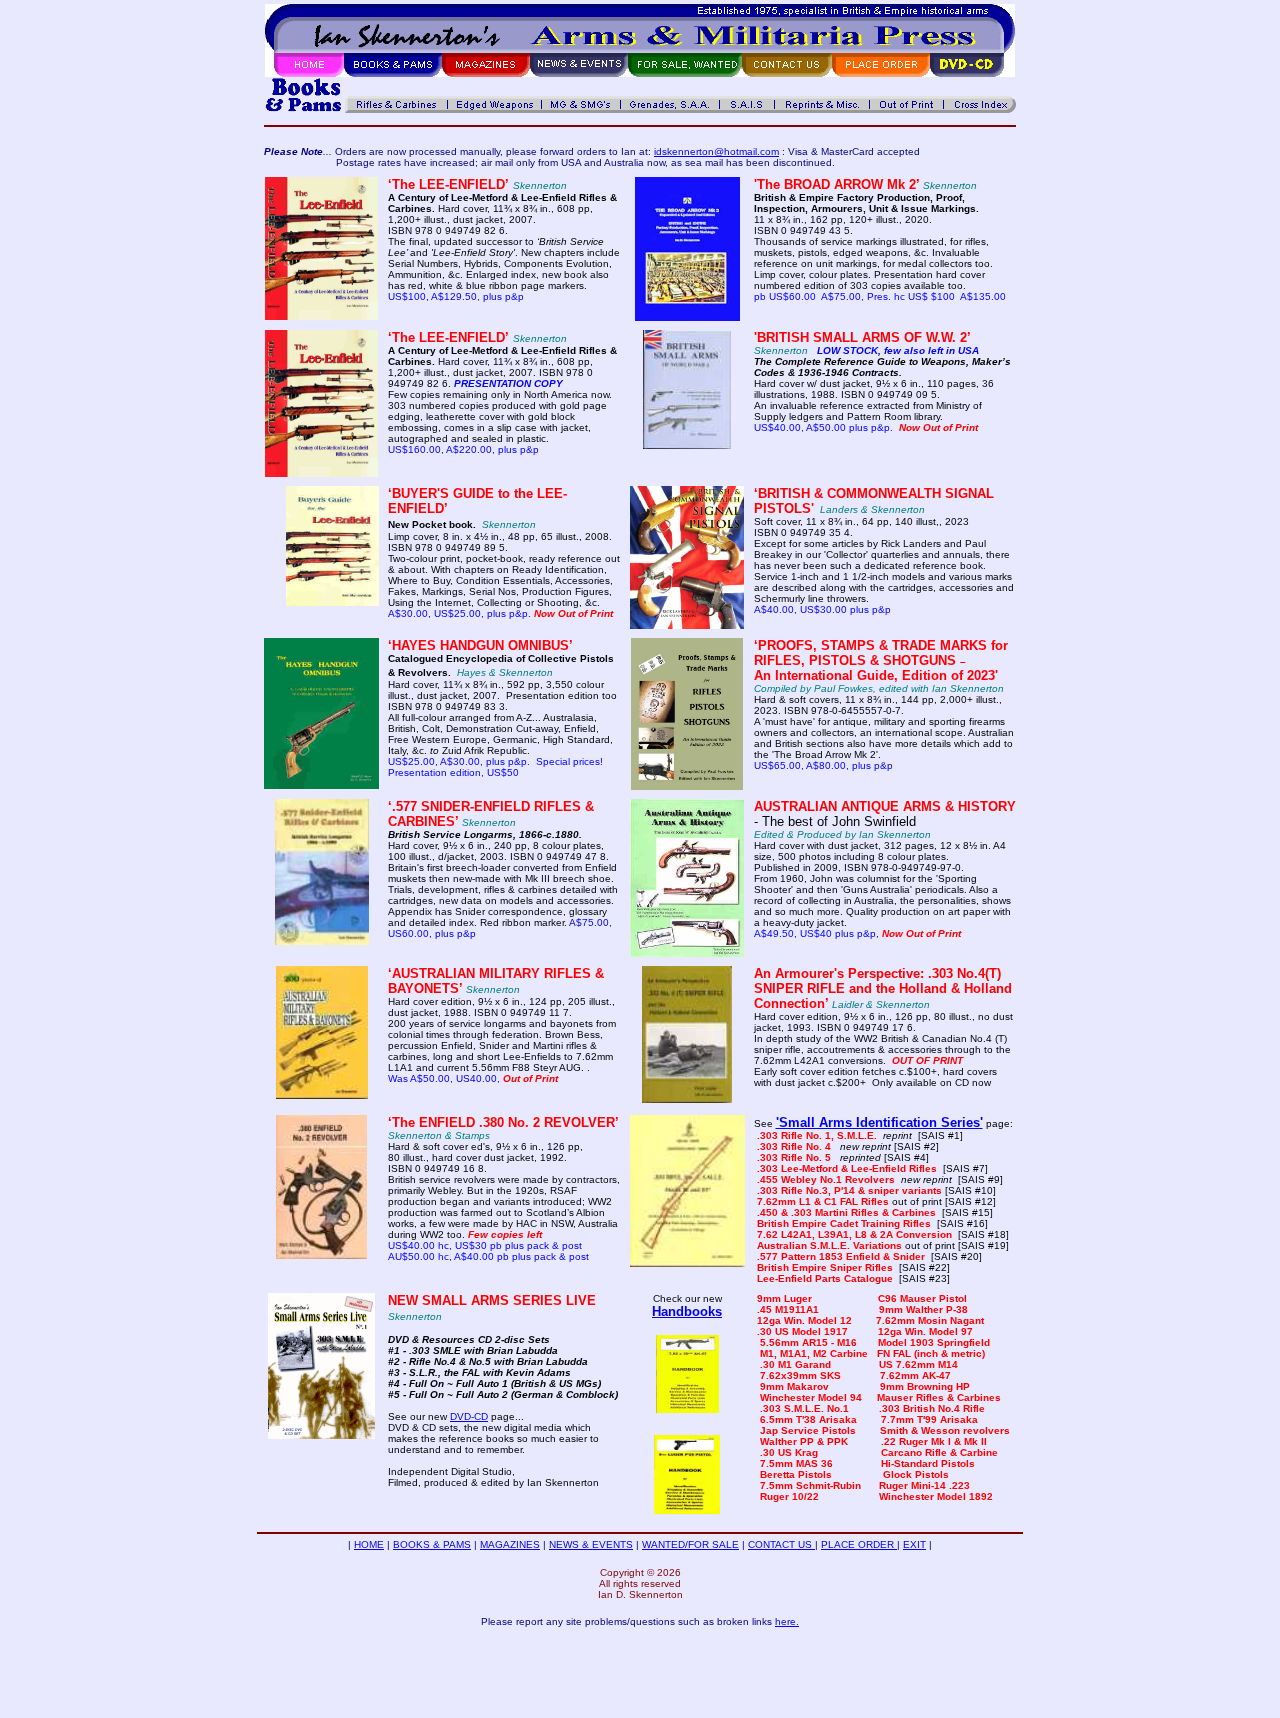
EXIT (914, 1544)
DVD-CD (469, 1416)
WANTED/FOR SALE (690, 1544)
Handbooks (687, 1311)
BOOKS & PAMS (432, 1544)
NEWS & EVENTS (591, 1544)
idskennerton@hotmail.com (716, 151)
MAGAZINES (510, 1544)
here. (787, 1621)
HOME (369, 1544)
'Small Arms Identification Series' (879, 1122)
